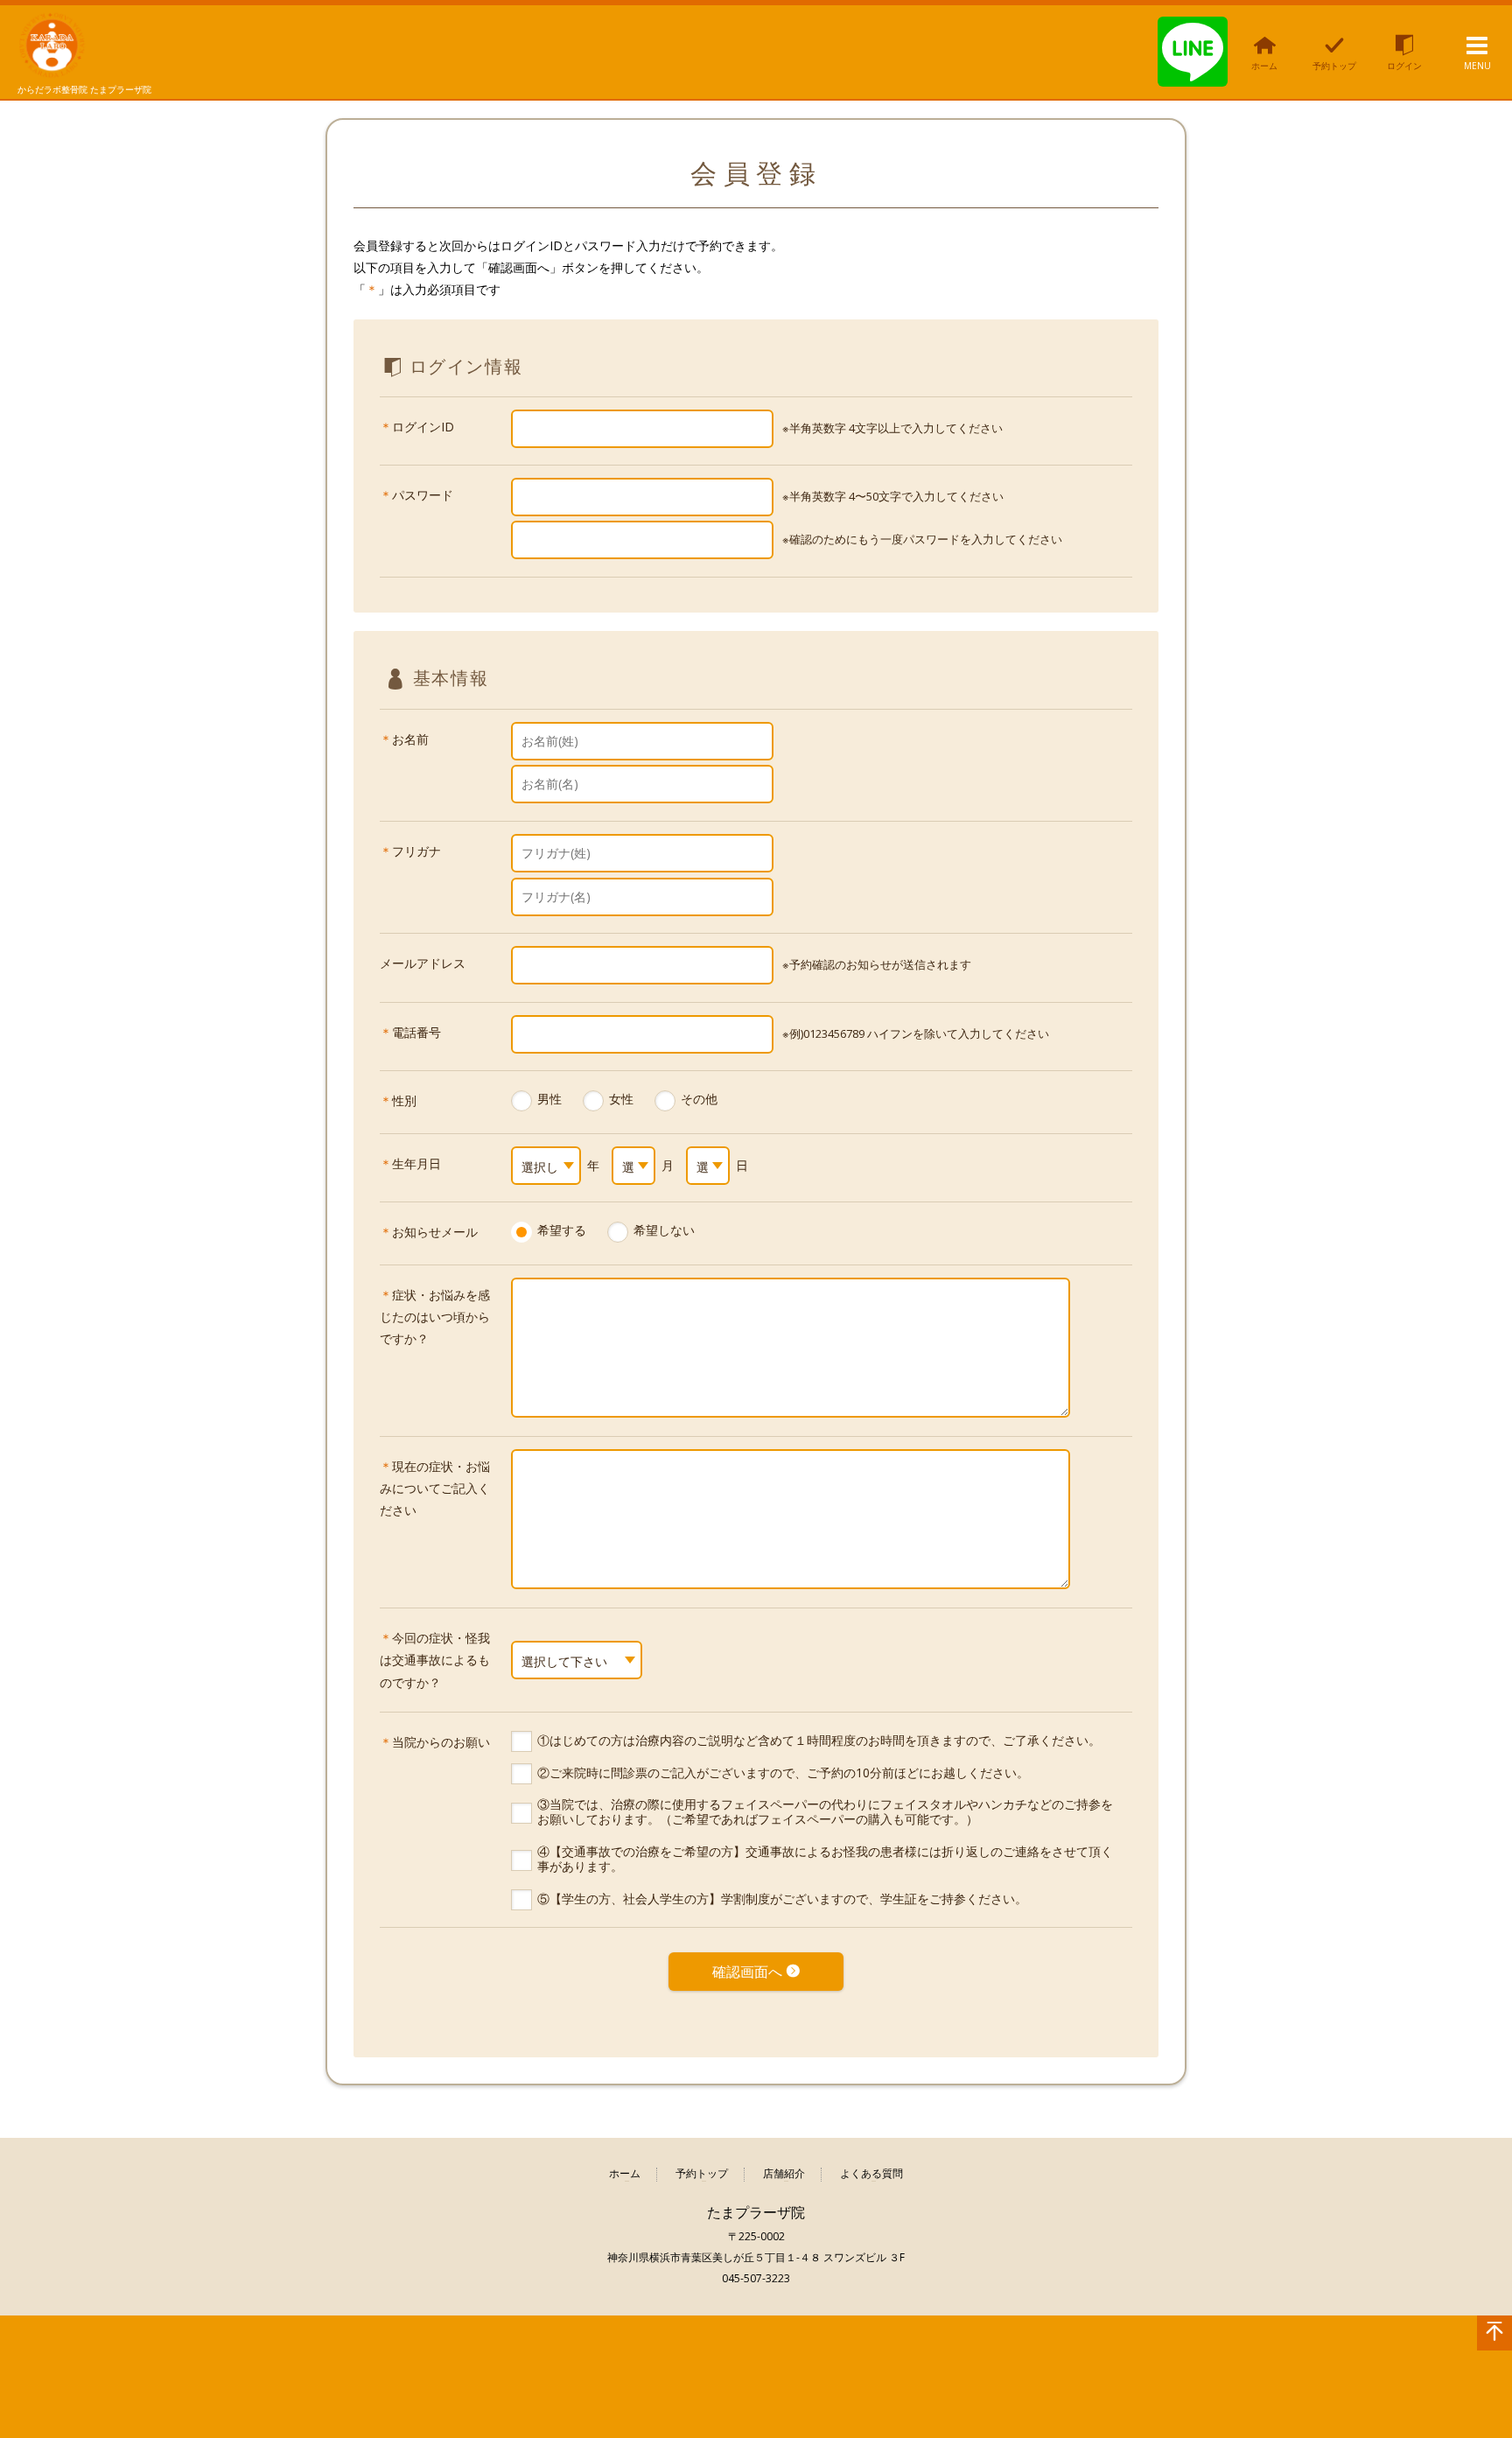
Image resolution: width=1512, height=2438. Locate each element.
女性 (621, 1099)
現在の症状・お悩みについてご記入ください (435, 1488)
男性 (549, 1099)
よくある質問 (871, 2174)
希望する (562, 1230)
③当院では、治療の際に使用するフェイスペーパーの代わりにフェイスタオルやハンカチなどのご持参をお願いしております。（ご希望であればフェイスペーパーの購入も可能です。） (825, 1811)
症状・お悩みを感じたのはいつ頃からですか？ (435, 1317)
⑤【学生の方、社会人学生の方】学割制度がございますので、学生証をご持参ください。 (782, 1899)
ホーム (625, 2174)
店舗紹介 (784, 2174)
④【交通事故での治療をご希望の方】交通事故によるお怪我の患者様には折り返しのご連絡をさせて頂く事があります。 (825, 1859)
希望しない (664, 1230)
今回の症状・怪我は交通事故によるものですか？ (435, 1660)
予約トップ (702, 2174)
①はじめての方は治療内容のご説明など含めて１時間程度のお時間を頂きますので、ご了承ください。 (819, 1740)
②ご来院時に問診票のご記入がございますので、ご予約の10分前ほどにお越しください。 (783, 1772)
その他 (699, 1099)
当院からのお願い (441, 1742)
